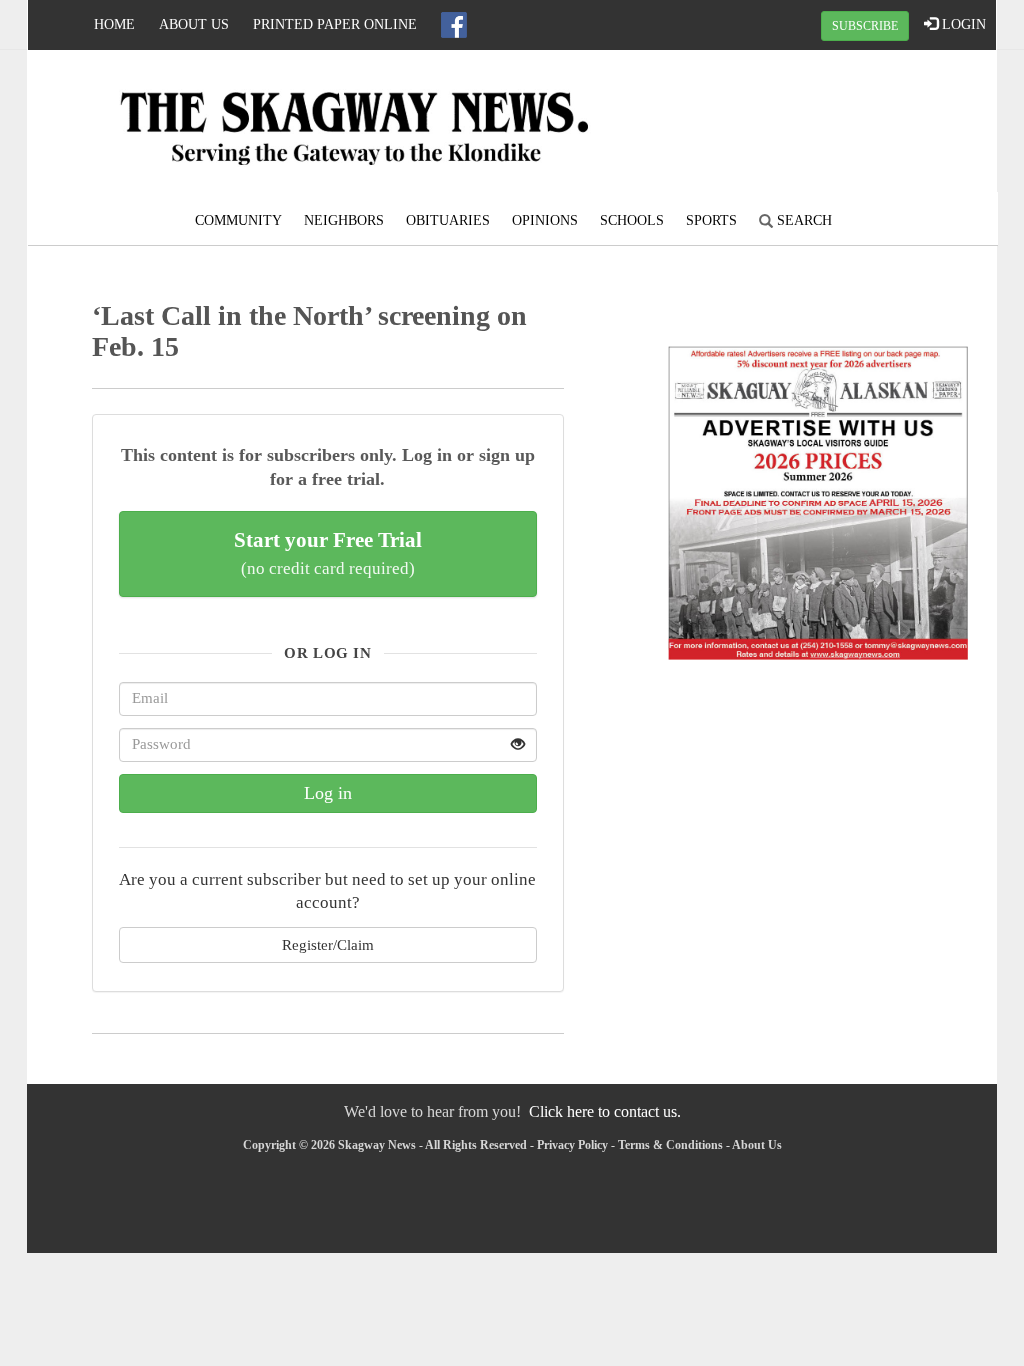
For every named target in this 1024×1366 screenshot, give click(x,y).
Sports (711, 220)
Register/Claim (328, 944)
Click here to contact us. (605, 1111)
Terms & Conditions (670, 1145)
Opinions (545, 220)
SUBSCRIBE (865, 26)
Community (238, 220)
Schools (632, 220)
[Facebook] (454, 25)
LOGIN (962, 24)
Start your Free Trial (328, 553)
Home (114, 24)
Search (802, 220)
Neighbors (344, 220)
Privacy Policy (572, 1145)
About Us (194, 24)
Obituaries (448, 220)
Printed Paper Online (335, 24)
